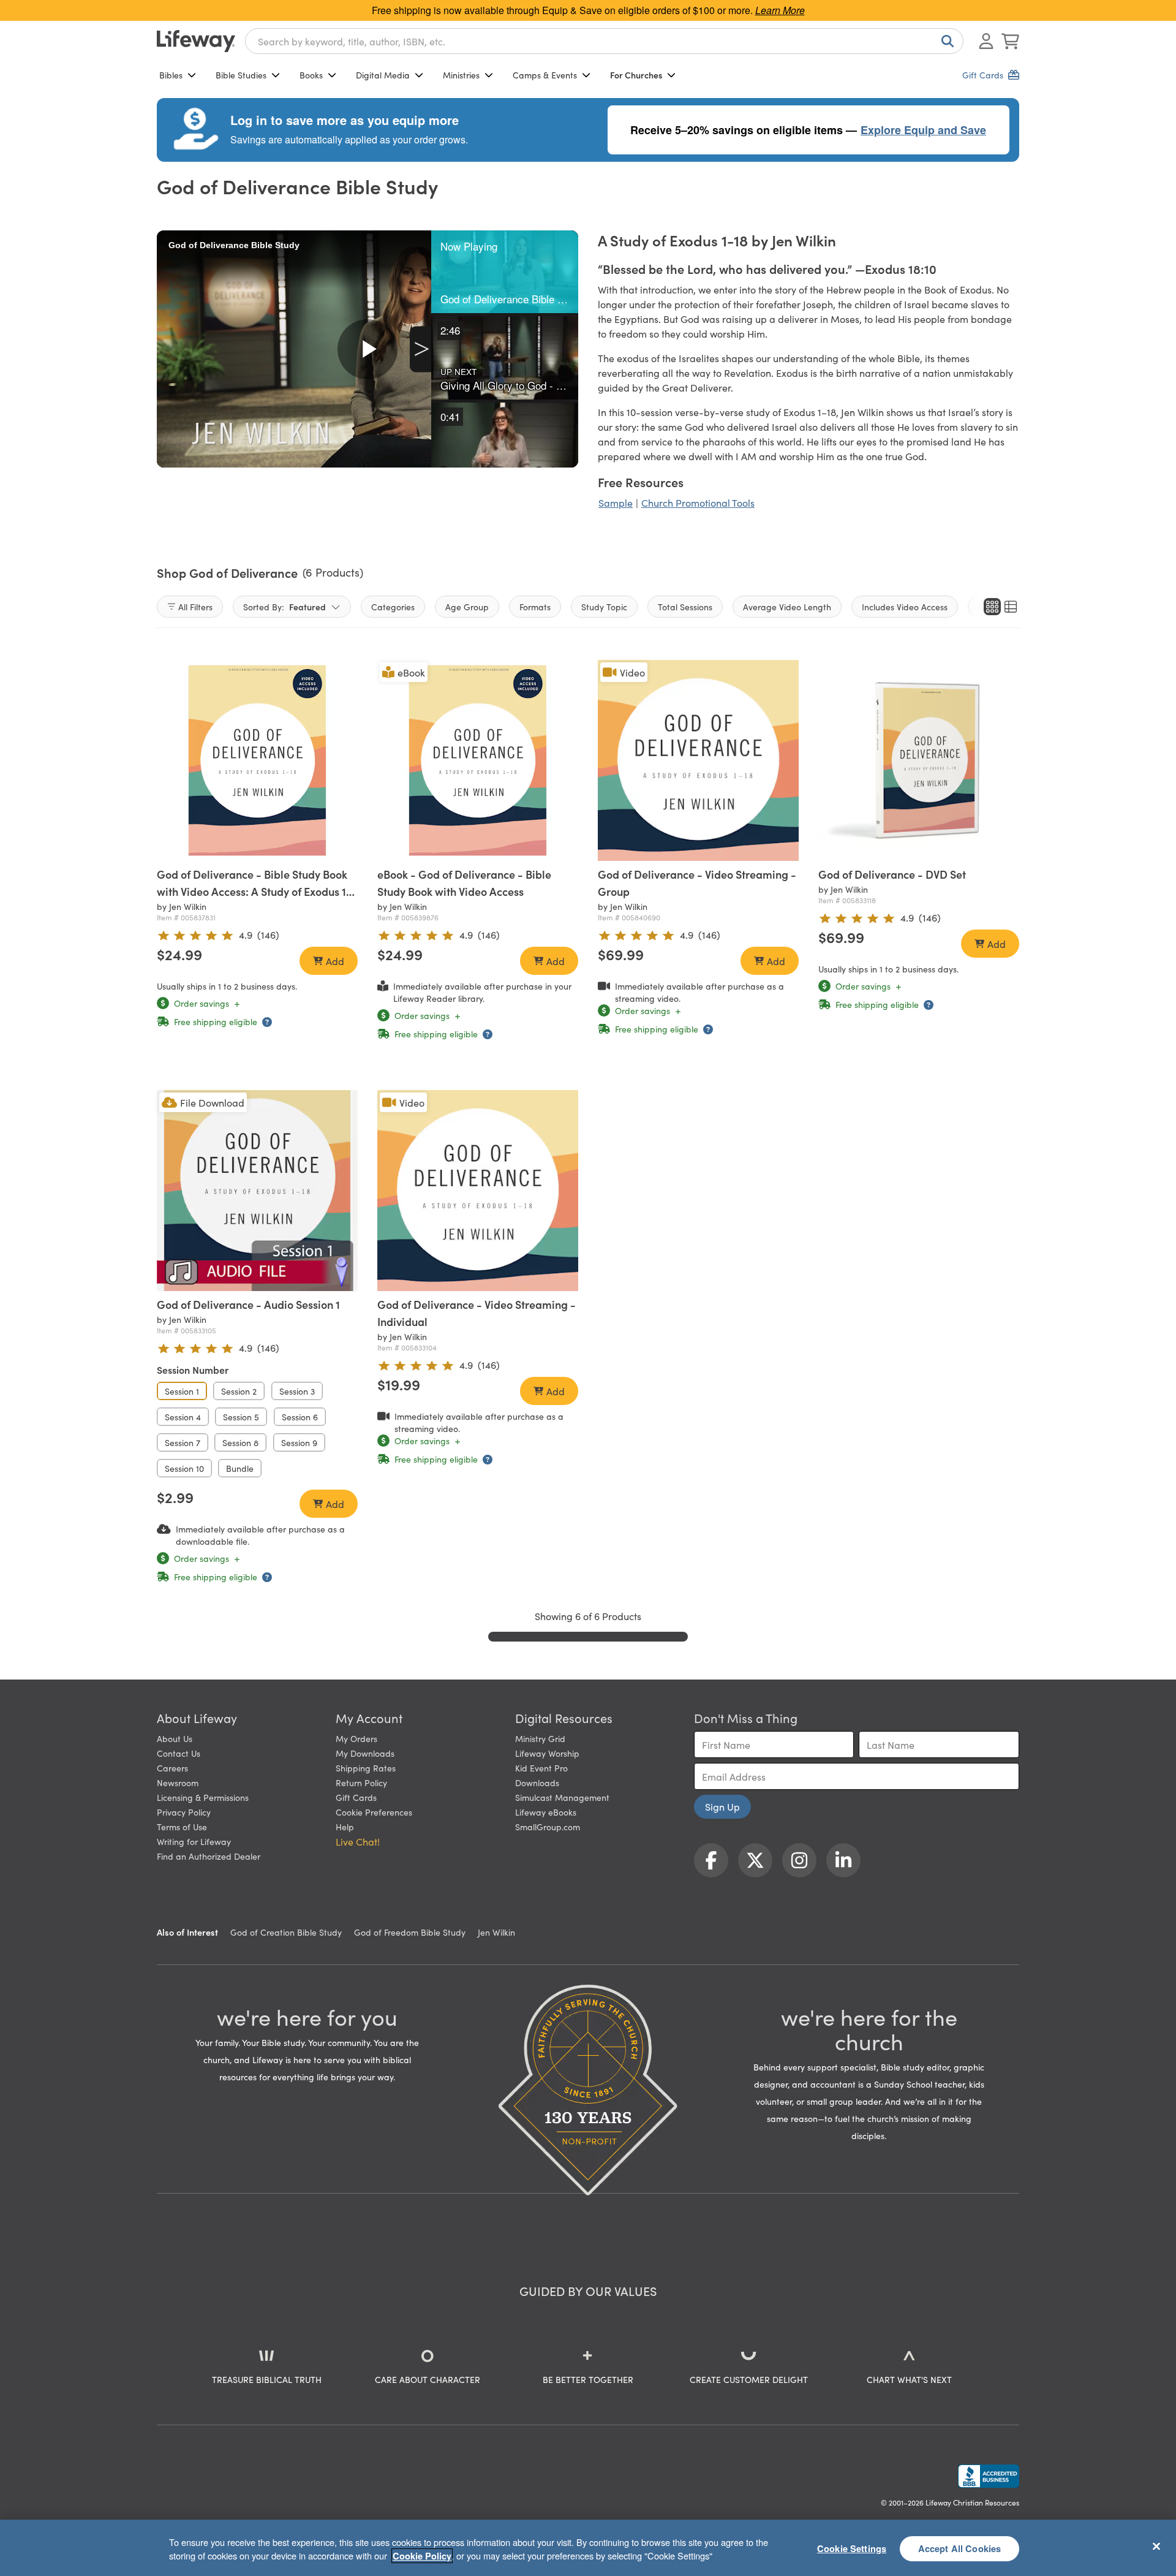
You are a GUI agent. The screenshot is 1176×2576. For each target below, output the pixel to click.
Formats (535, 607)
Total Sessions (685, 607)
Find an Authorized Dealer (209, 1856)
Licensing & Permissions (203, 1797)
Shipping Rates (366, 1768)
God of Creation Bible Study (286, 1932)
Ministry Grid (540, 1738)
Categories (393, 607)
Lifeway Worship (547, 1753)
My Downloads (365, 1753)
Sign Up (722, 1806)
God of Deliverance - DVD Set (892, 874)
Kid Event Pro (541, 1768)
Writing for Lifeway (194, 1841)
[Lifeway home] (196, 41)
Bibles (171, 75)
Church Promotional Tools (698, 502)
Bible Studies (241, 75)
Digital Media (383, 75)
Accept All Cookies (960, 2548)
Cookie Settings (852, 2548)
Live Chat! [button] (358, 1841)
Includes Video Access (905, 607)
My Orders (356, 1738)
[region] (588, 2548)
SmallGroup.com (548, 1827)
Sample (616, 502)
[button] (505, 272)
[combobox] (604, 41)
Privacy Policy (184, 1812)
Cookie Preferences (374, 1812)
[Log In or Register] (986, 41)
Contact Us (179, 1753)
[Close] (1156, 2546)
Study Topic (604, 607)
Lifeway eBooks (546, 1812)
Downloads (537, 1782)
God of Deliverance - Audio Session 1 (248, 1304)
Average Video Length (787, 607)
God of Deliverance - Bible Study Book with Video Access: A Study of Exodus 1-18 (254, 891)
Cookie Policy (422, 2556)
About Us (175, 1738)
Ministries (461, 75)
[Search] (945, 41)
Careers (172, 1768)
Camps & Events (545, 75)
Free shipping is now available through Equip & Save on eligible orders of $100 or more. (588, 10)
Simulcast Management (562, 1797)
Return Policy (361, 1782)
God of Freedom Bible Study (410, 1932)
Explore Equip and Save (923, 130)
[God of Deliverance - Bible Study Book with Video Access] (257, 760)
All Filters (195, 607)
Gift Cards (356, 1797)
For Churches (636, 75)
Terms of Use (182, 1827)
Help (345, 1827)
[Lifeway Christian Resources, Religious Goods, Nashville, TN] (989, 2476)
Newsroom (178, 1782)
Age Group (467, 607)
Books (311, 75)
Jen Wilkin (496, 1932)
